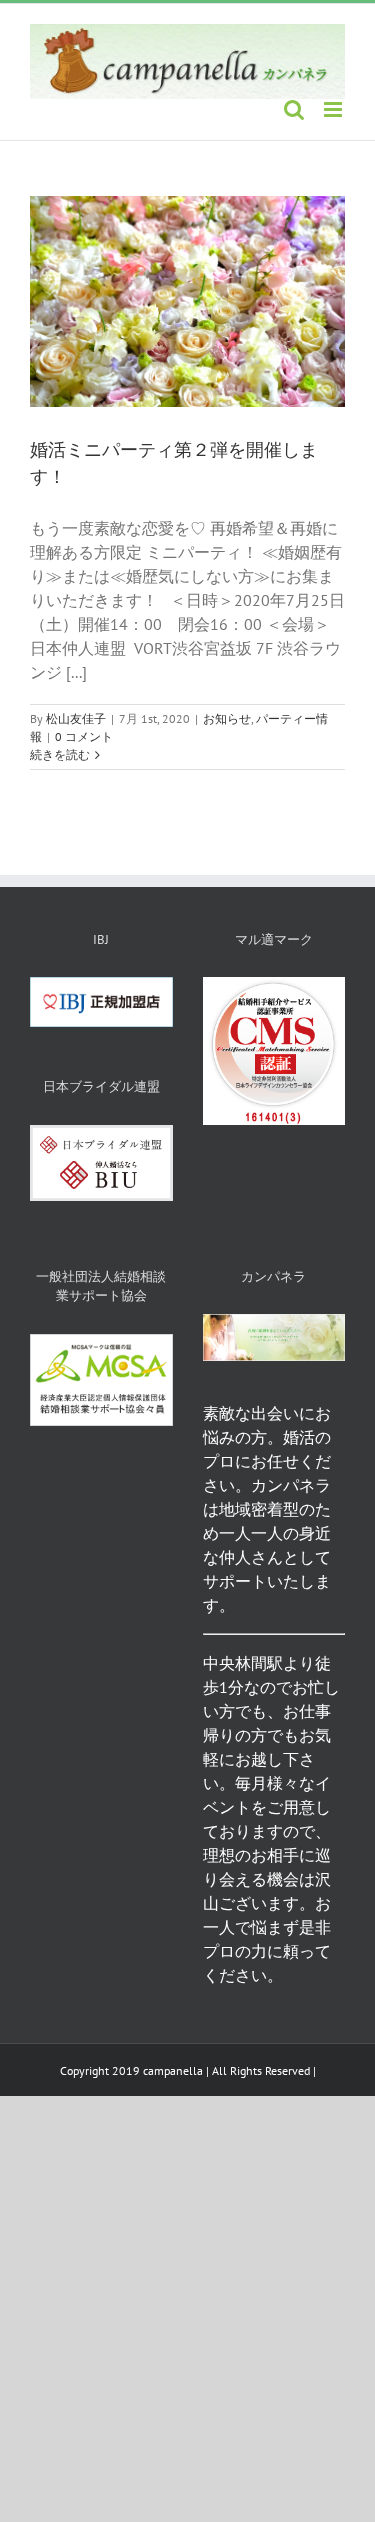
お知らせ (227, 718)
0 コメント (84, 736)
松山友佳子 (76, 718)
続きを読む (60, 754)
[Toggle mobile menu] (334, 109)
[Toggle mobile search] (294, 109)
